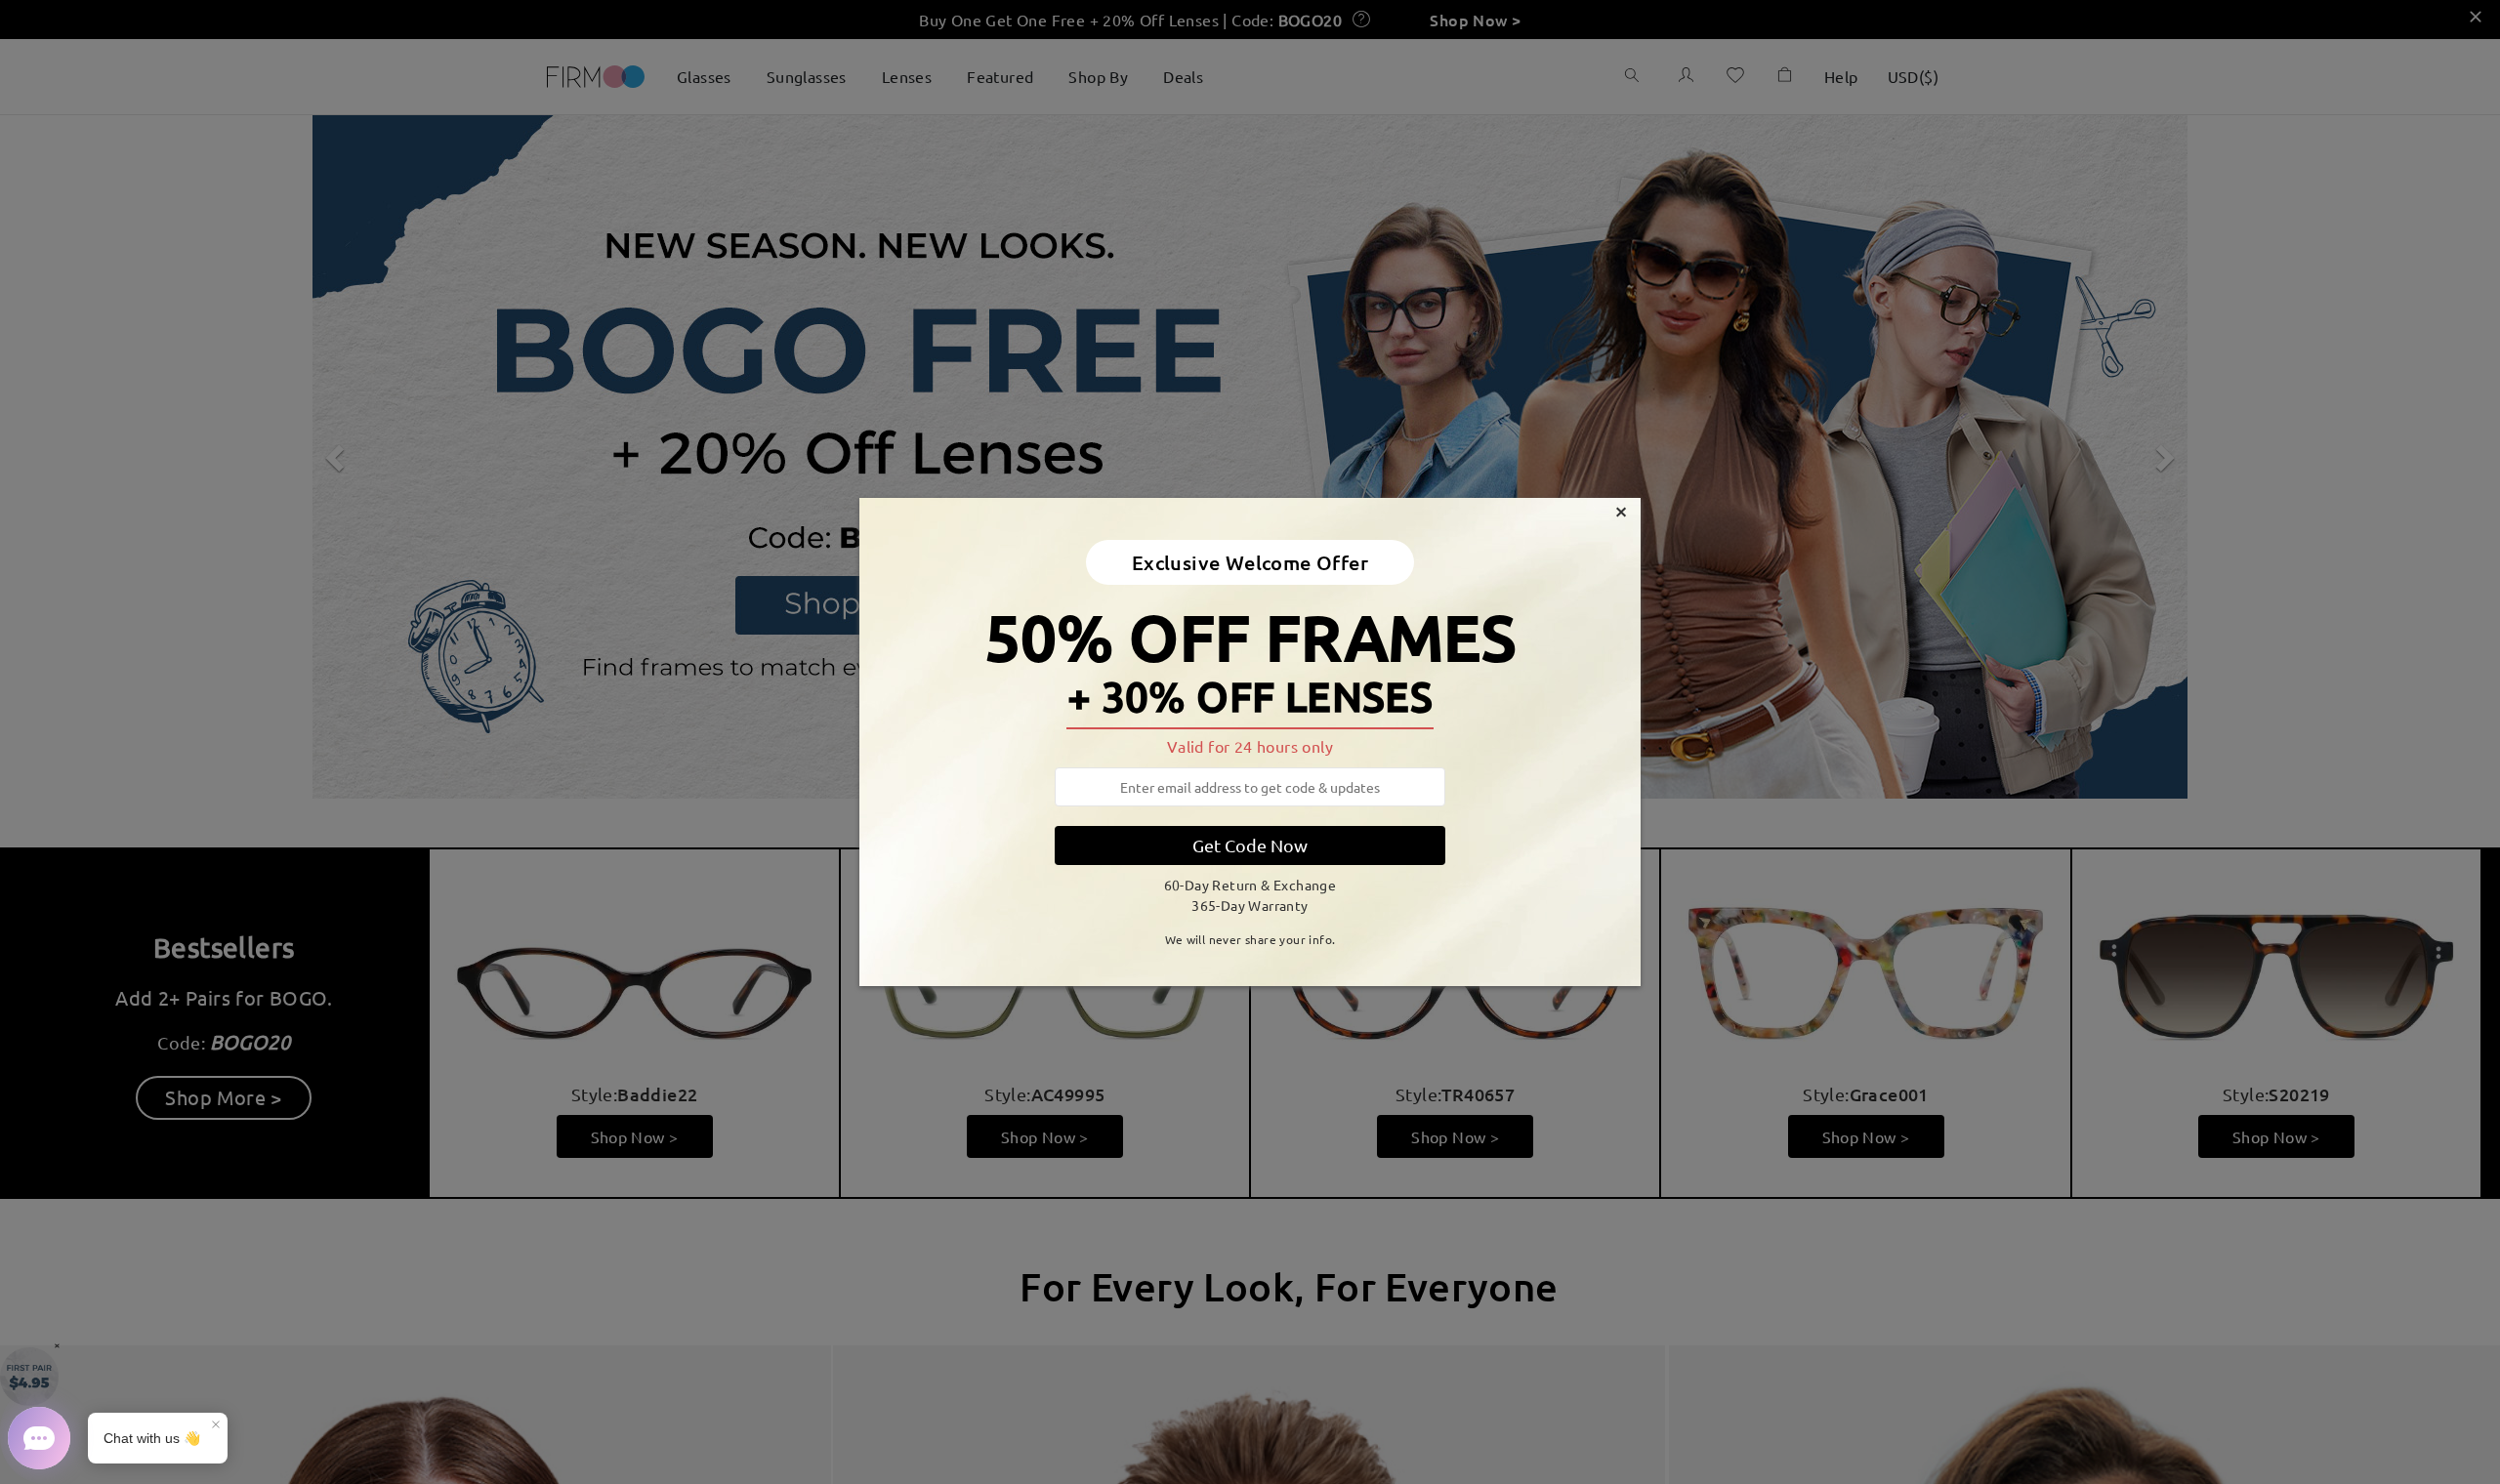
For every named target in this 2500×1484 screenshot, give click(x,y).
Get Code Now (1250, 845)
